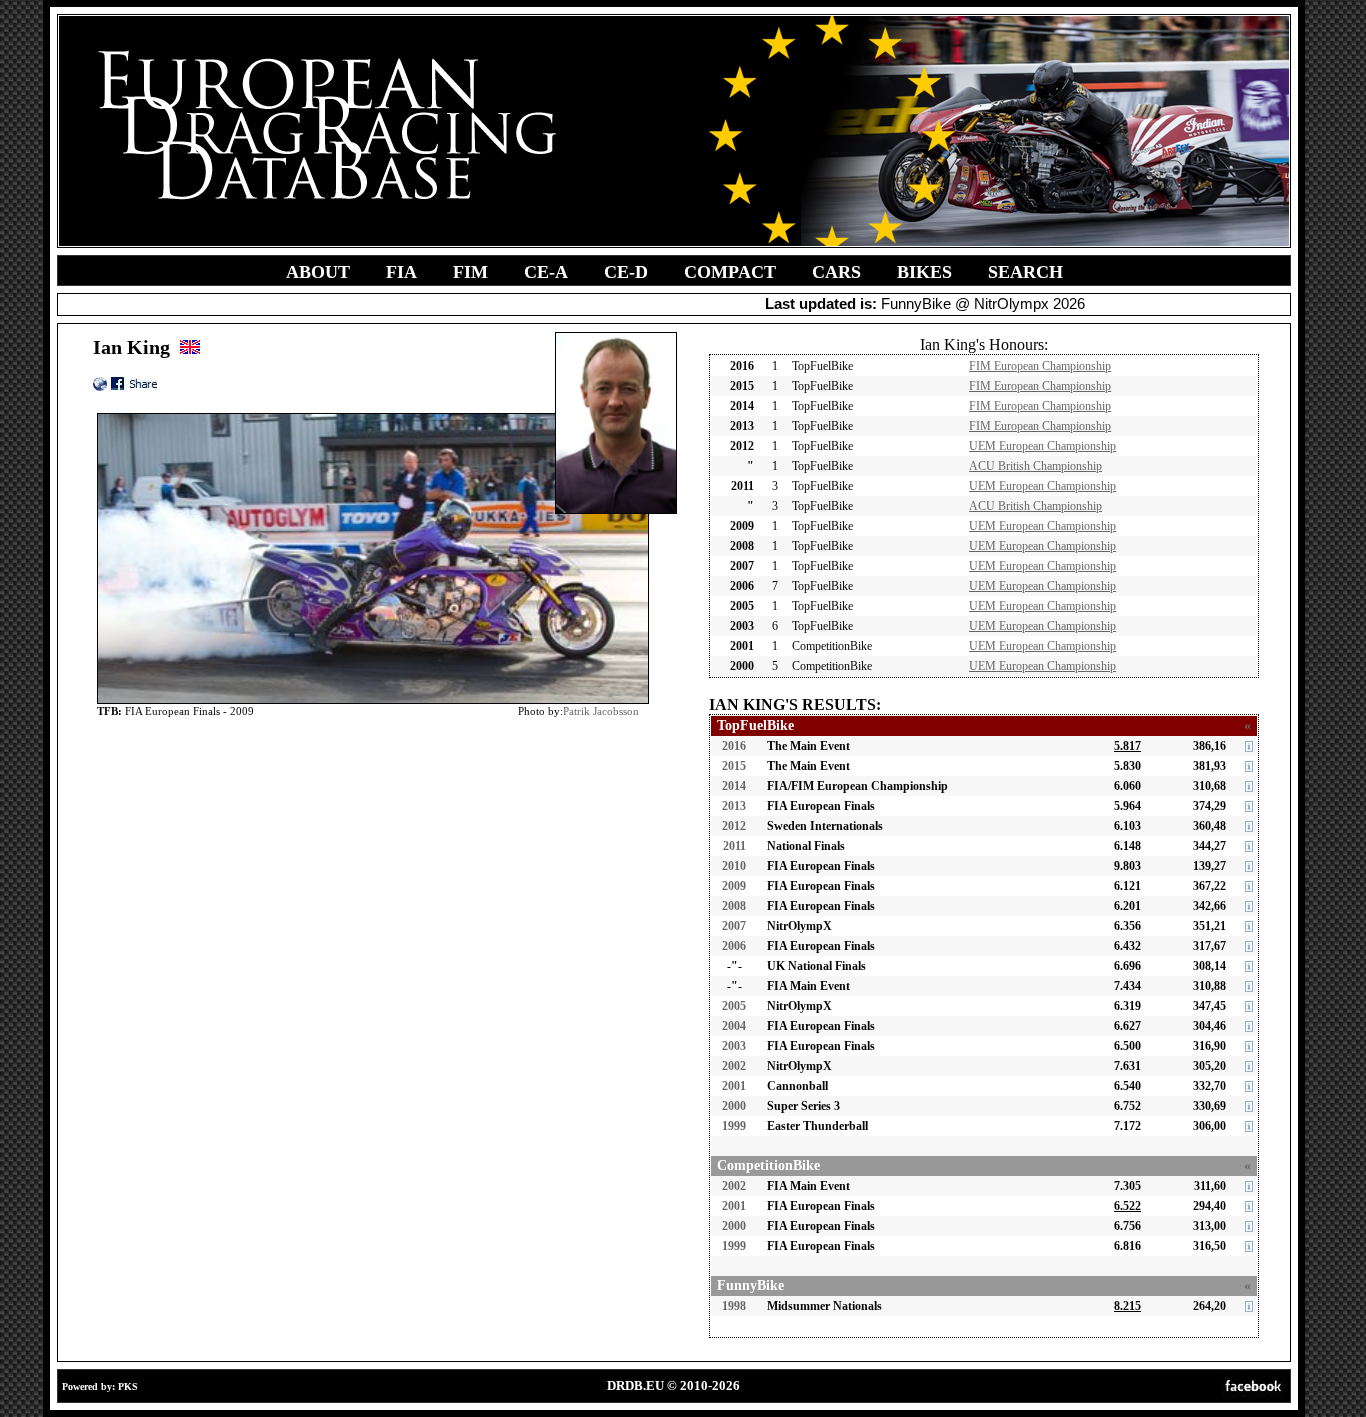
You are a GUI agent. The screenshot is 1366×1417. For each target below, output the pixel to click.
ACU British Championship (1035, 466)
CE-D (626, 272)
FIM (470, 272)
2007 (734, 926)
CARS (836, 272)
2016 (734, 746)
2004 (734, 1026)
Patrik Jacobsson (601, 711)
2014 (734, 786)
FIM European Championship (1040, 366)
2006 (734, 946)
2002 (734, 1066)
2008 (734, 906)
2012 (734, 826)
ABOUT (318, 272)
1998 (734, 1306)
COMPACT (730, 272)
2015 (734, 766)
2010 (734, 866)
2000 (734, 1106)
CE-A (546, 272)
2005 (734, 1006)
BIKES (924, 272)
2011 (734, 846)
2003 (734, 1046)
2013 (734, 806)
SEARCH (1025, 272)
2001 (734, 1086)
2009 (734, 886)
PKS (128, 1386)
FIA (401, 272)
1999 (734, 1126)
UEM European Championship (1042, 446)
